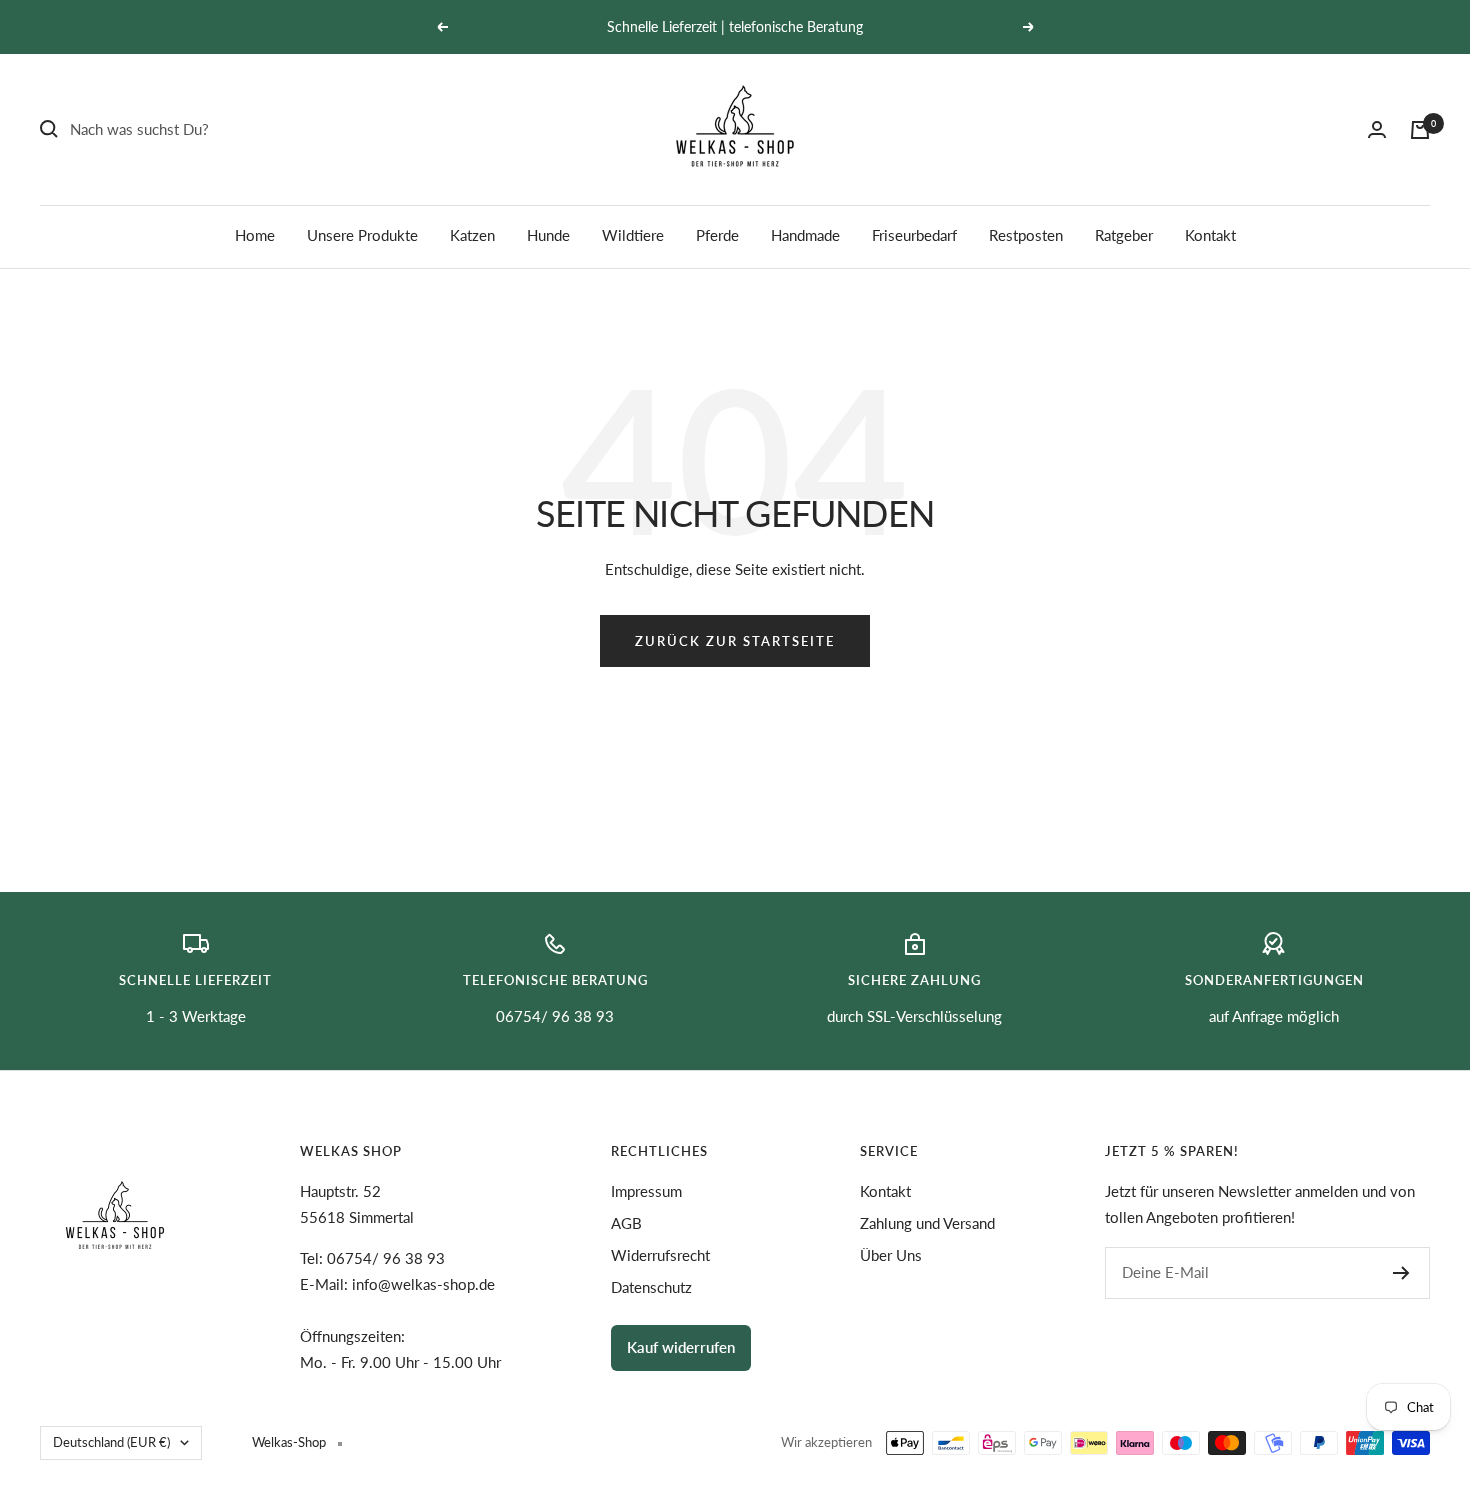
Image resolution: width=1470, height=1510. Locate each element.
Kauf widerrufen (681, 1347)
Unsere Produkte (362, 235)
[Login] (1377, 129)
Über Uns (891, 1255)
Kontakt (1210, 235)
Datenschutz (651, 1287)
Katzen (472, 235)
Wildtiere (633, 235)
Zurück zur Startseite (735, 641)
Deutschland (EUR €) (111, 1442)
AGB (626, 1223)
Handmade (805, 235)
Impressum (646, 1191)
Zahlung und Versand (927, 1223)
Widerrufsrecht (660, 1255)
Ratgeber (1124, 235)
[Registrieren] (1401, 1273)
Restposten (1026, 235)
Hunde (548, 235)
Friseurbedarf (914, 235)
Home (255, 235)
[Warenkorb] (1420, 130)
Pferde (717, 235)
